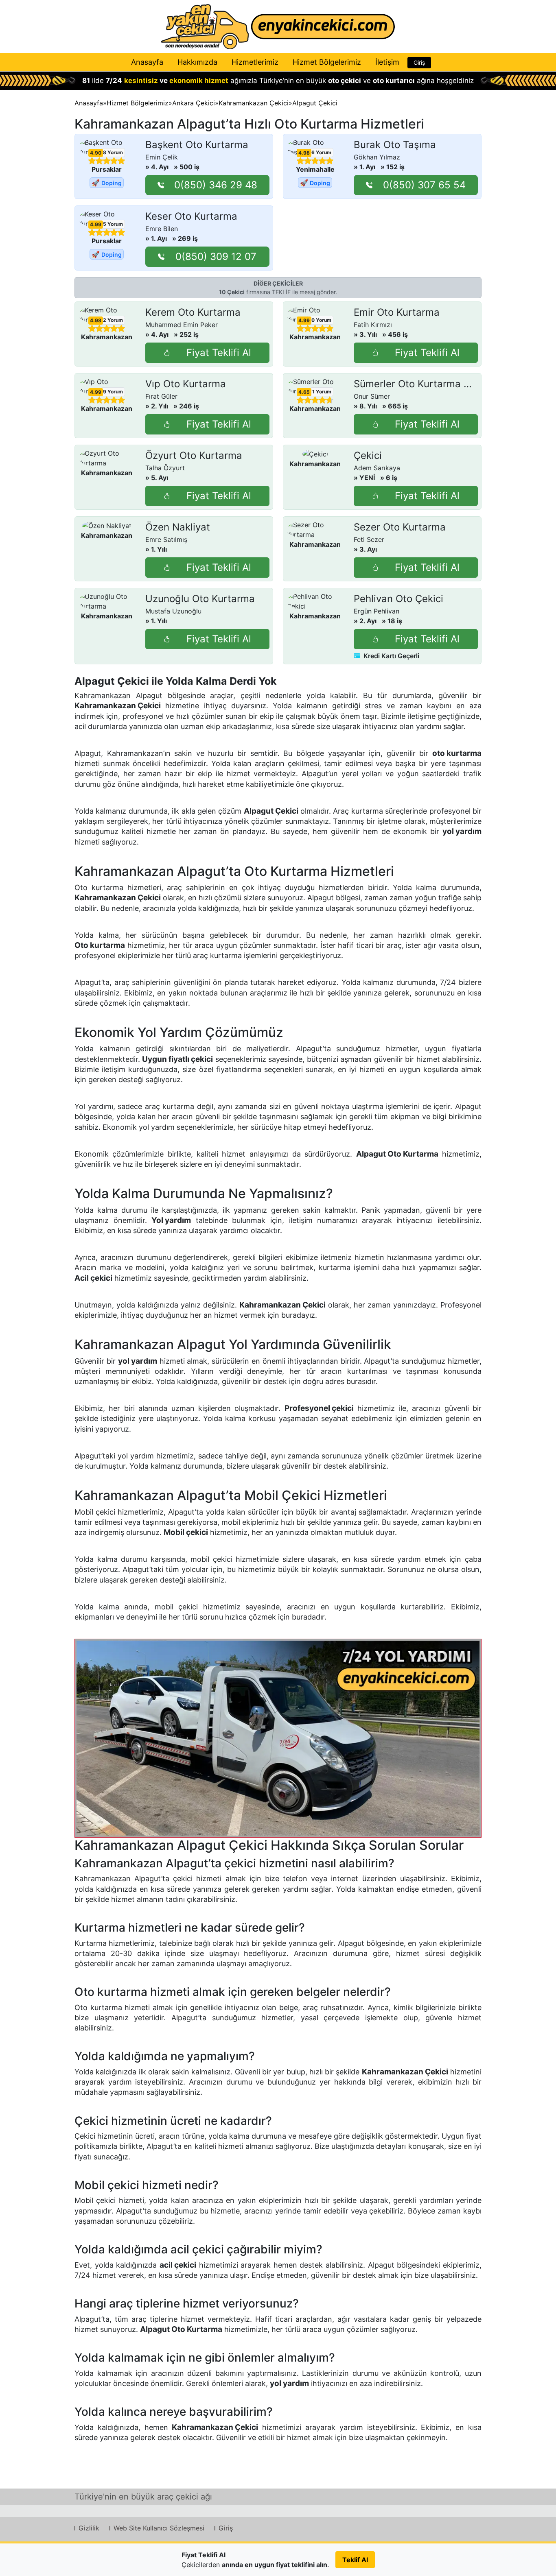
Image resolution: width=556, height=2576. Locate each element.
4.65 (304, 392)
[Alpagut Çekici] (278, 1738)
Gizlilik (89, 2528)
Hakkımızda (197, 62)
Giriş (419, 62)
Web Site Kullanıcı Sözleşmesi (159, 2528)
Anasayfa (147, 62)
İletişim (387, 62)
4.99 (96, 225)
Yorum (113, 152)
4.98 (304, 153)
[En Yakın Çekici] (278, 27)
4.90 (96, 153)
